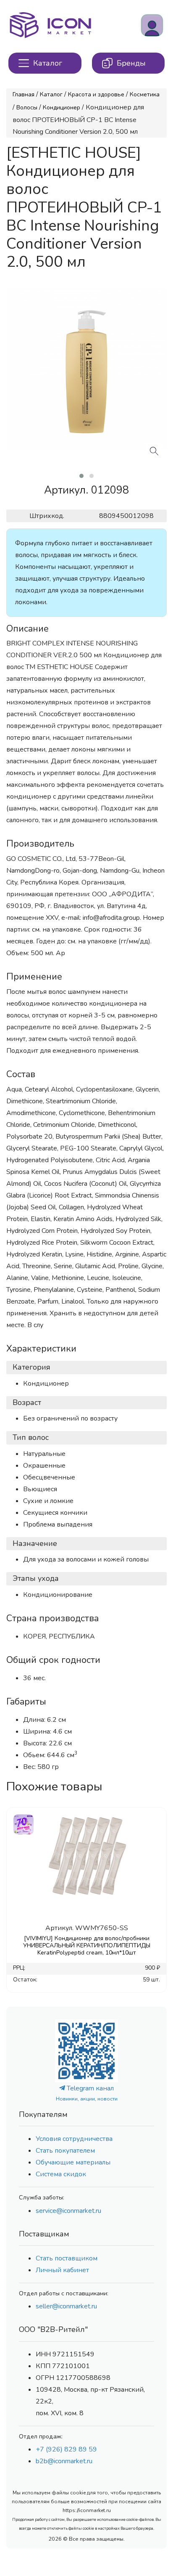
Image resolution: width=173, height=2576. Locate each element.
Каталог (51, 94)
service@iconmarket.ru (68, 2211)
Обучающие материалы (73, 2162)
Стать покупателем (65, 2151)
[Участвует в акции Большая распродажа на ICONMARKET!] (23, 1823)
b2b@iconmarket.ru (64, 2461)
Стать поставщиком (67, 2258)
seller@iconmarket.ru (66, 2306)
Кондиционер (62, 108)
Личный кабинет (62, 2270)
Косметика (145, 94)
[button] (81, 476)
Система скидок (61, 2174)
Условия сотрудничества (74, 2139)
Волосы (27, 108)
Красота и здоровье (96, 94)
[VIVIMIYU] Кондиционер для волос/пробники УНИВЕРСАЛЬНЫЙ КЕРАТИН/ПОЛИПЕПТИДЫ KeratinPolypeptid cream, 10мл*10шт (87, 1945)
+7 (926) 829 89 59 (66, 2449)
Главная (24, 94)
